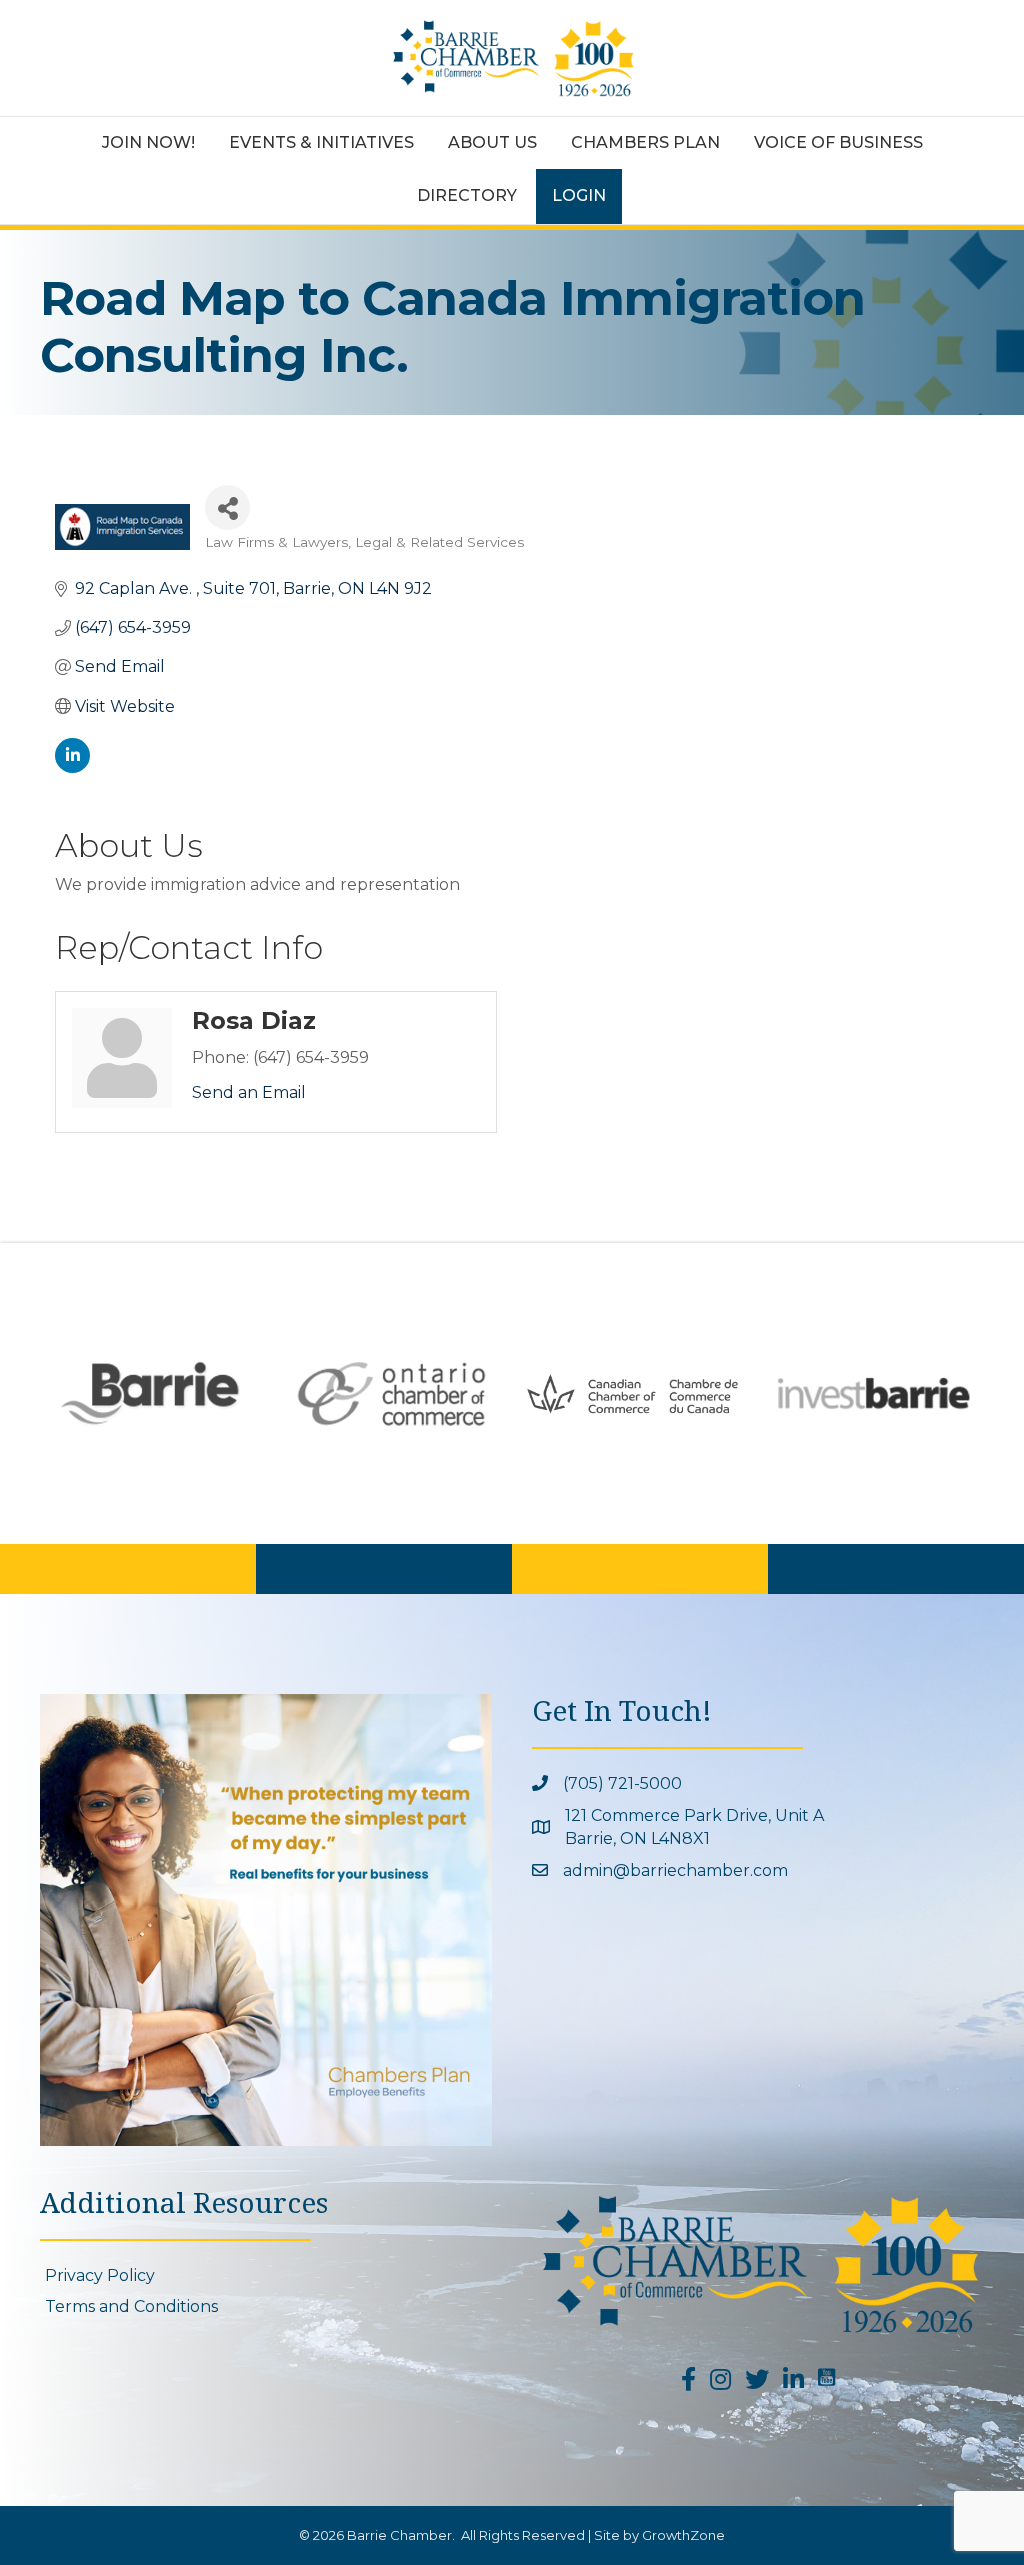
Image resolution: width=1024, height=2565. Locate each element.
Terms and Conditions (131, 2306)
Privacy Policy (100, 2275)
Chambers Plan (645, 142)
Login (579, 195)
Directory (467, 195)
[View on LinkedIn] (72, 767)
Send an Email (249, 1092)
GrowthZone (683, 2535)
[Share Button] (227, 507)
